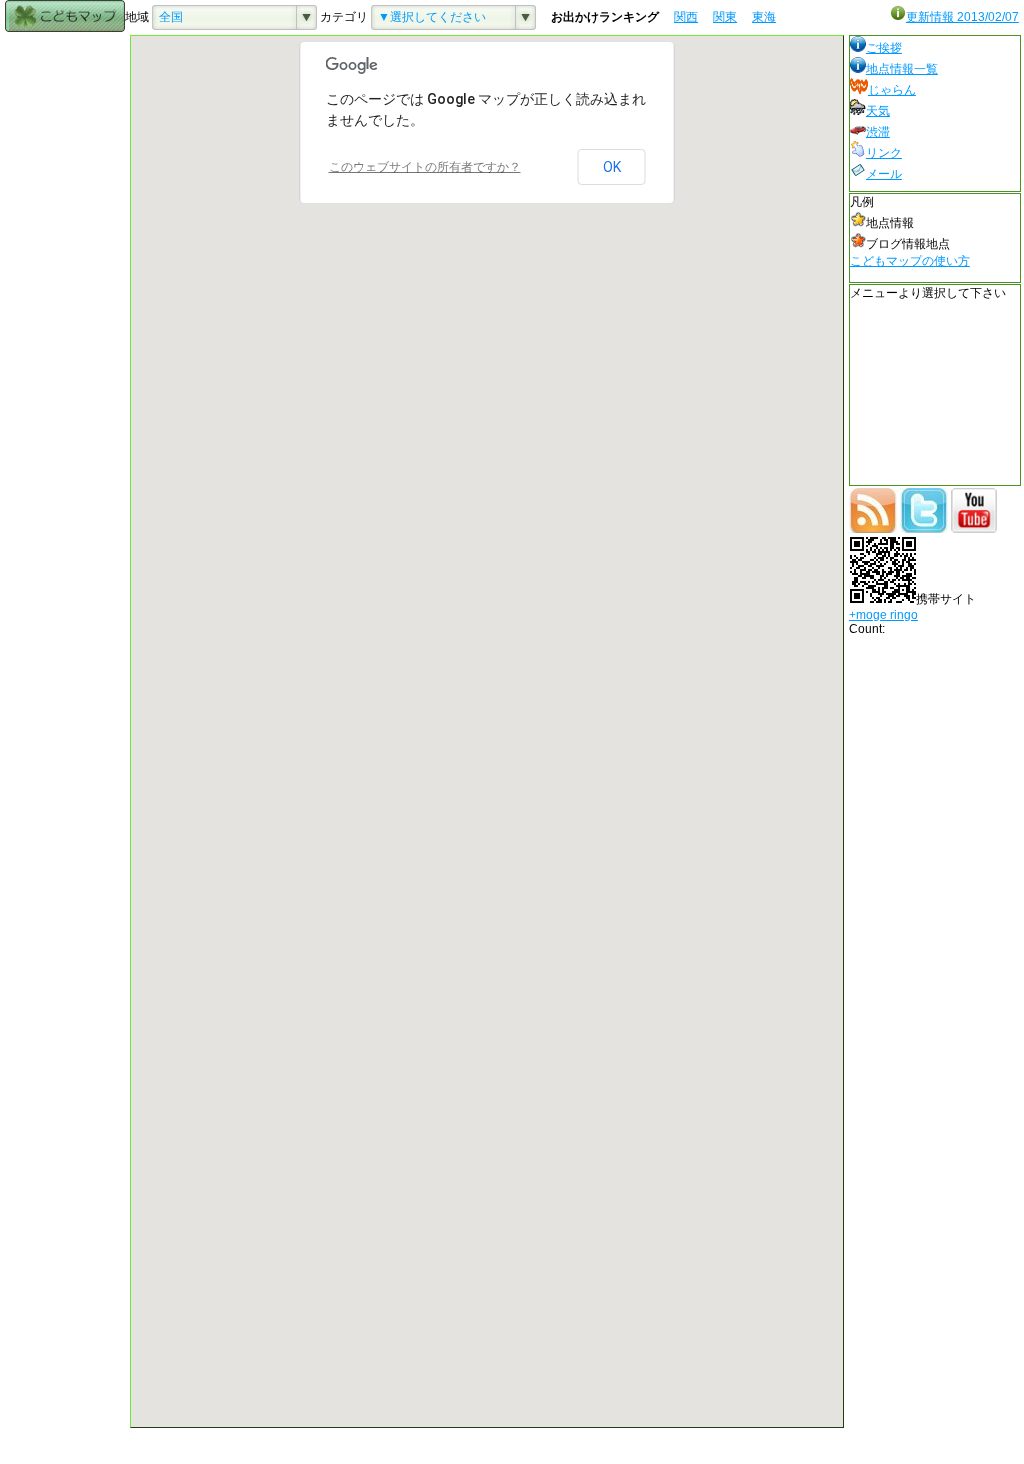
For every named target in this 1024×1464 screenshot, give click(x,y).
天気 (878, 111)
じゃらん (892, 90)
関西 (686, 17)
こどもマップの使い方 (910, 261)
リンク (884, 153)
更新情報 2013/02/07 (962, 17)
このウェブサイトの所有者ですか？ (425, 167)
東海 (764, 17)
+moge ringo (883, 615)
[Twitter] (924, 529)
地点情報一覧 (902, 69)
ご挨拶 (884, 48)
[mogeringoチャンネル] (974, 529)
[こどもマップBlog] (873, 529)
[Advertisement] (65, 335)
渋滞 (878, 132)
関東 (725, 17)
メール (884, 174)
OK (612, 167)
